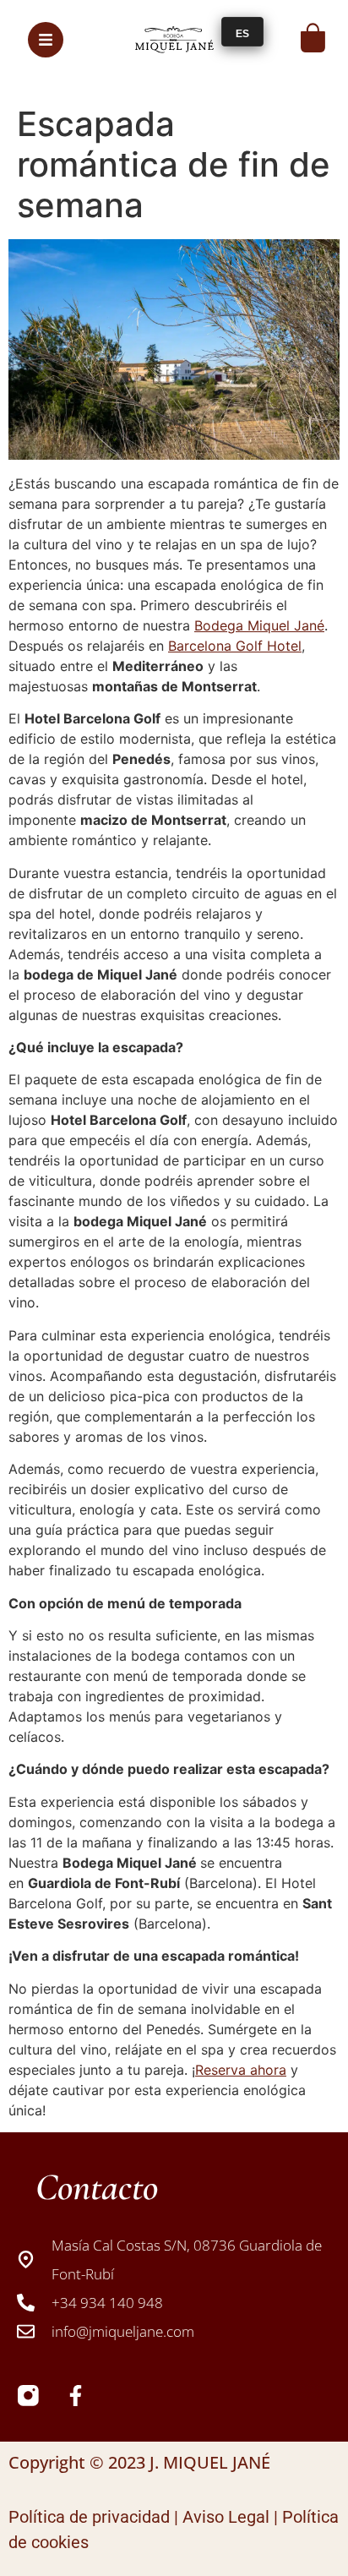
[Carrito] (313, 38)
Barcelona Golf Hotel (235, 646)
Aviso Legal (226, 2517)
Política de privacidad (89, 2517)
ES (242, 34)
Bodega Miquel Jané (259, 625)
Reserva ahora (241, 2070)
